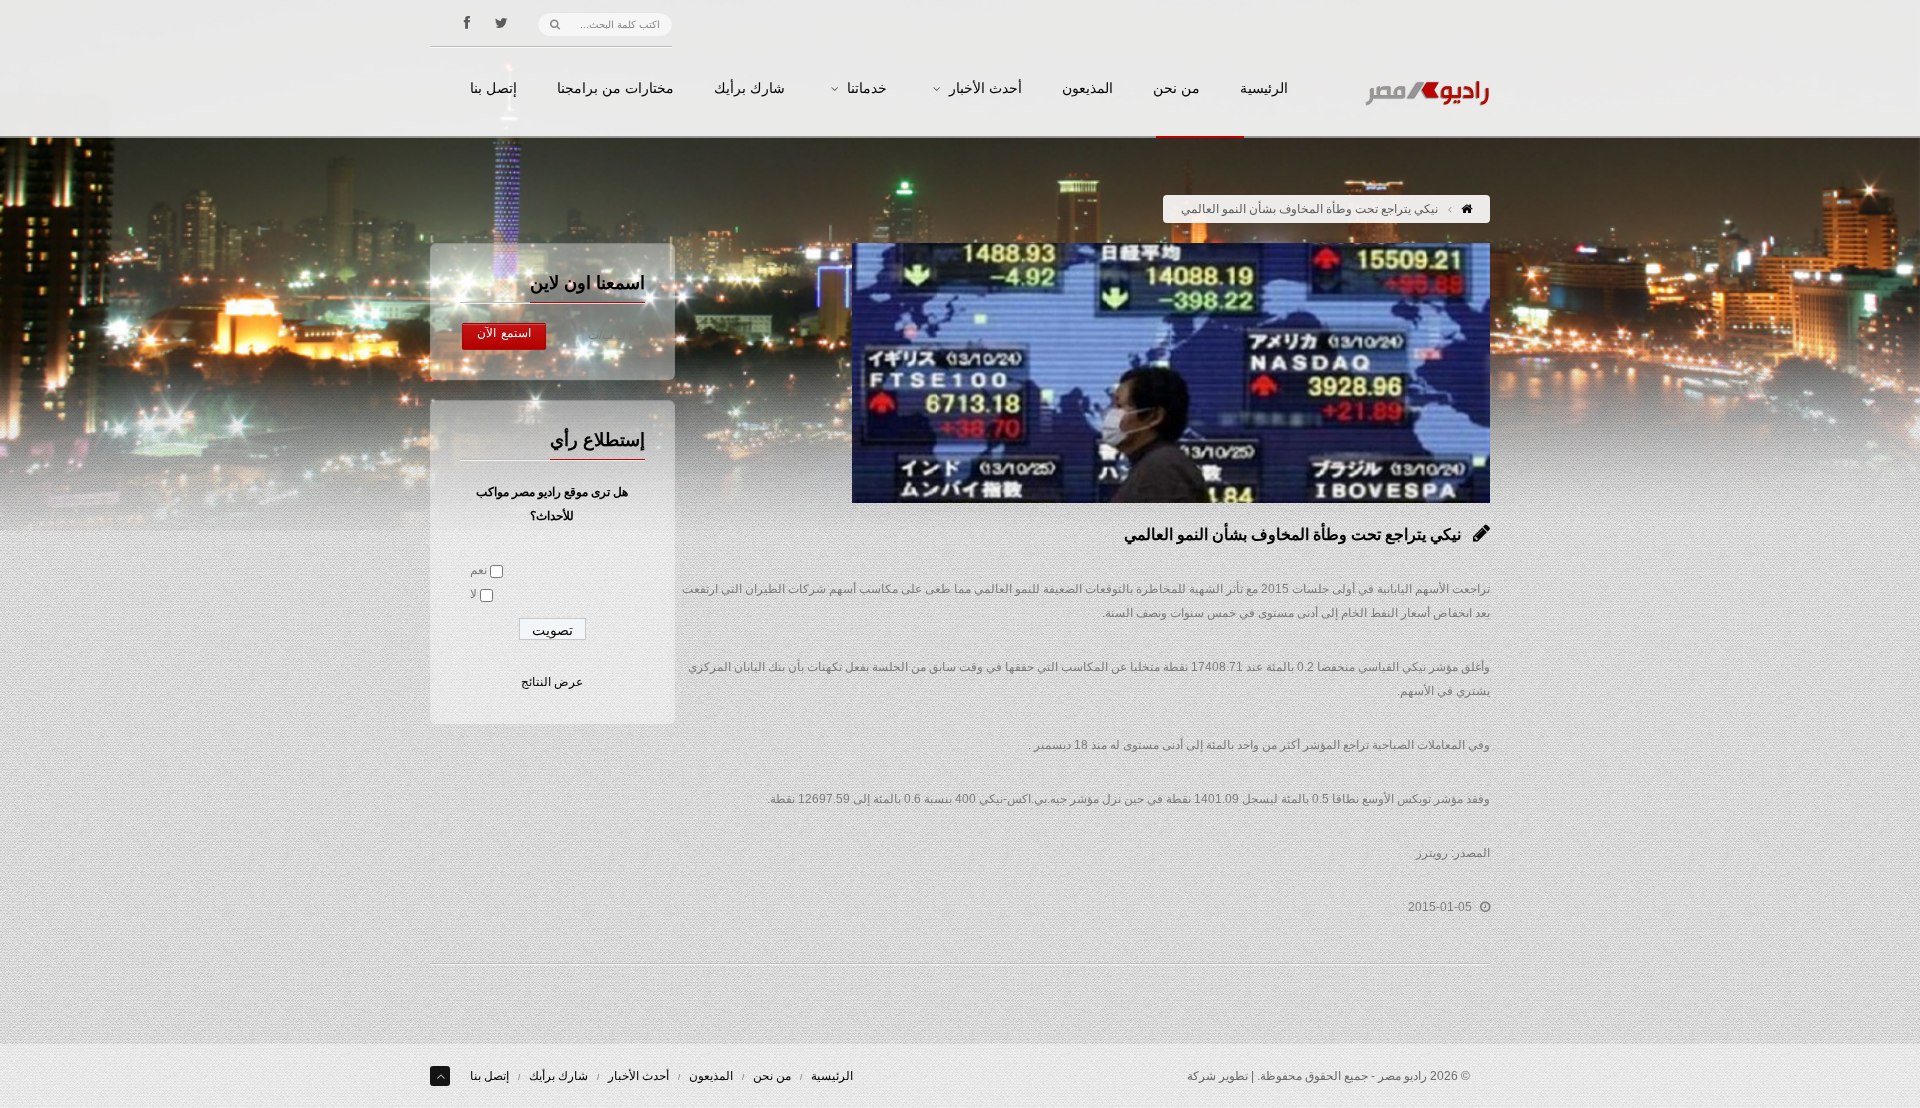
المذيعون (1087, 89)
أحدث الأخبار (985, 89)
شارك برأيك (749, 89)
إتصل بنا (493, 89)
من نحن (1176, 89)
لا (473, 594)
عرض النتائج (552, 682)
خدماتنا (867, 89)
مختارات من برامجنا (615, 89)
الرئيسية (1264, 89)
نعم (478, 570)
